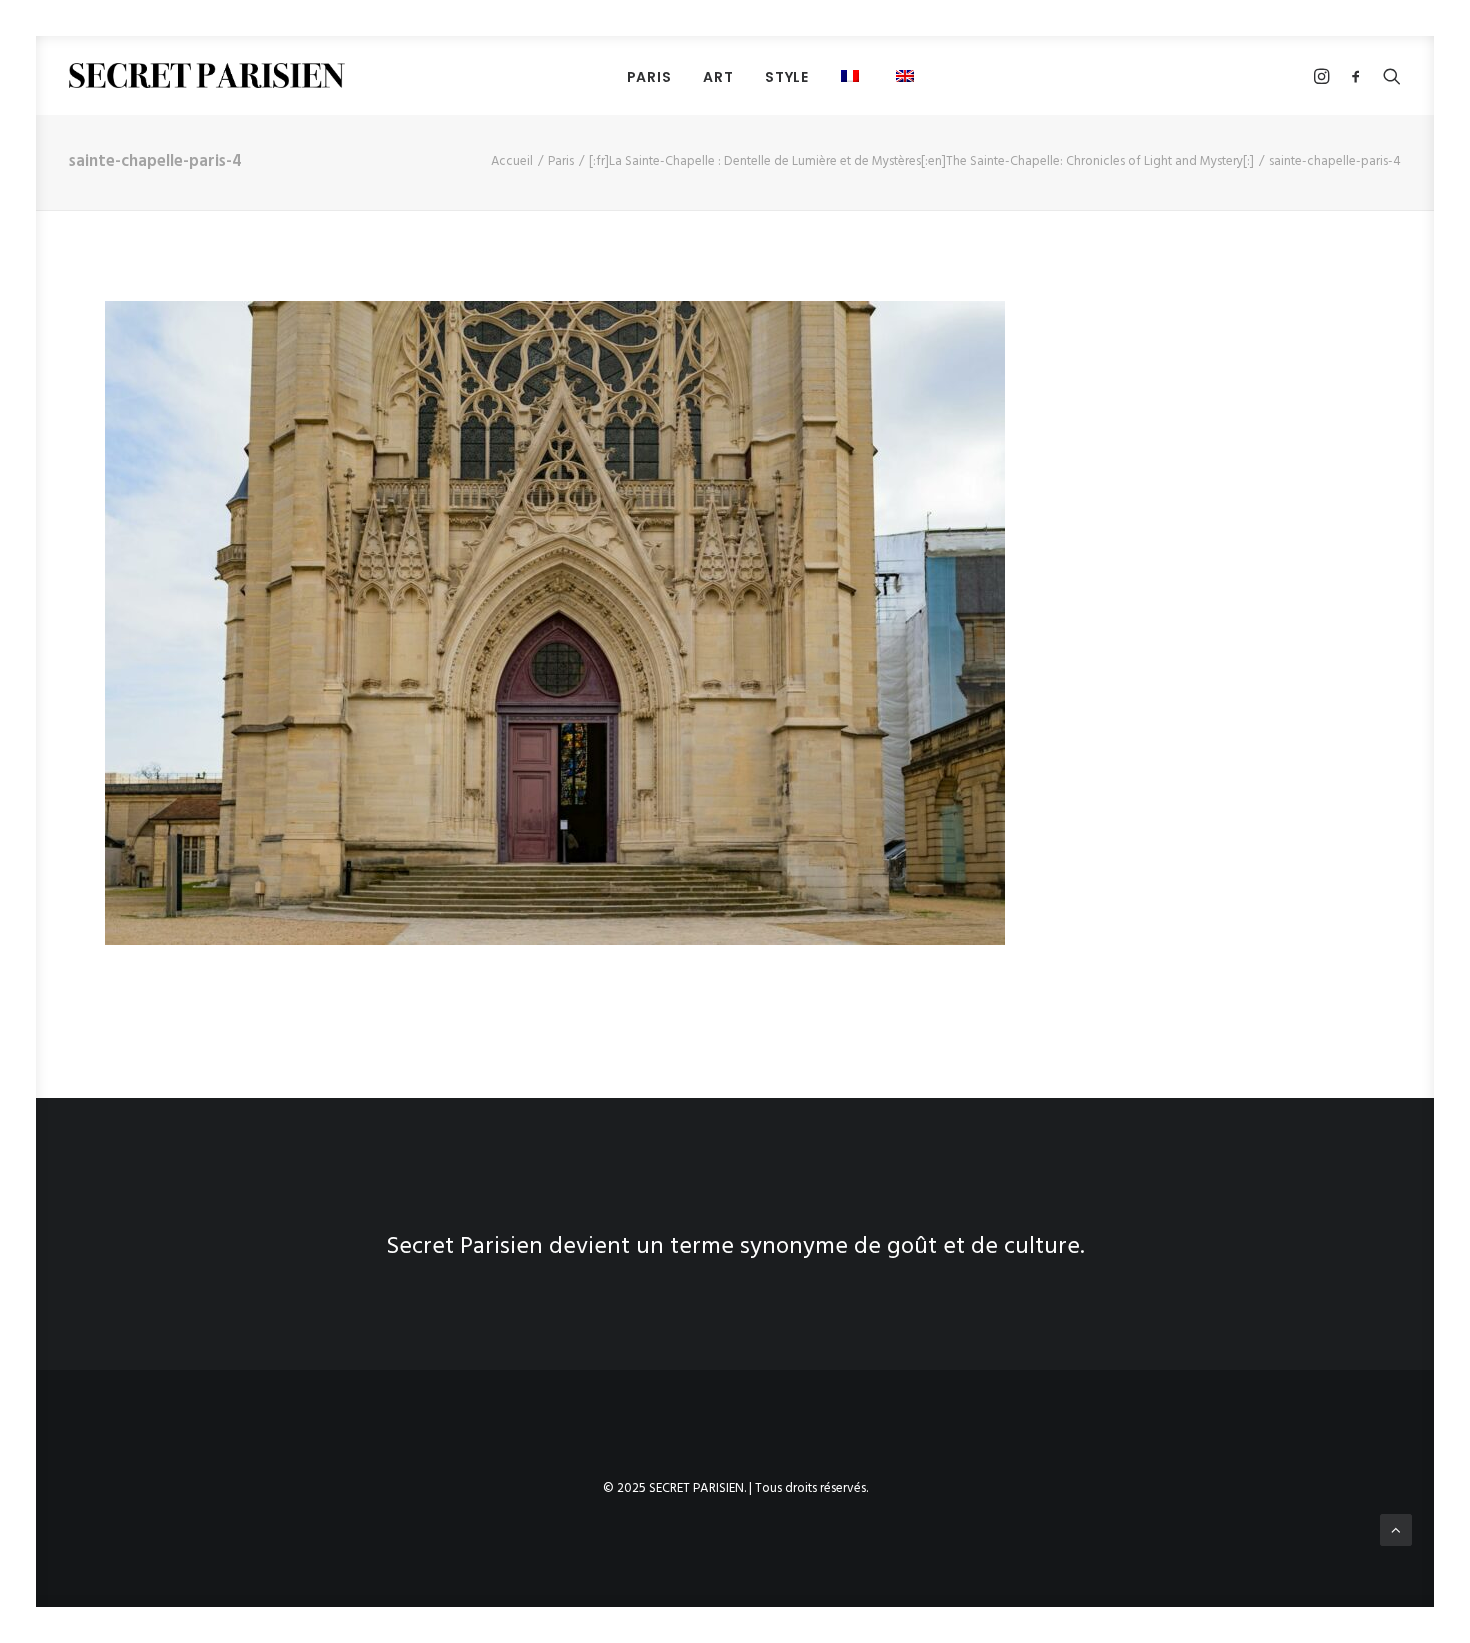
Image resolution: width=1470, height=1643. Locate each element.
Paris (561, 161)
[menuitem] (649, 76)
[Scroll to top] (1396, 1530)
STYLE (787, 77)
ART (718, 77)
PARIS (649, 77)
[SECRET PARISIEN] (207, 75)
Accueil (512, 161)
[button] (852, 75)
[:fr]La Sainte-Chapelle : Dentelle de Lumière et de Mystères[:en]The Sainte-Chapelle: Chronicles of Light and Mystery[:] (921, 161)
